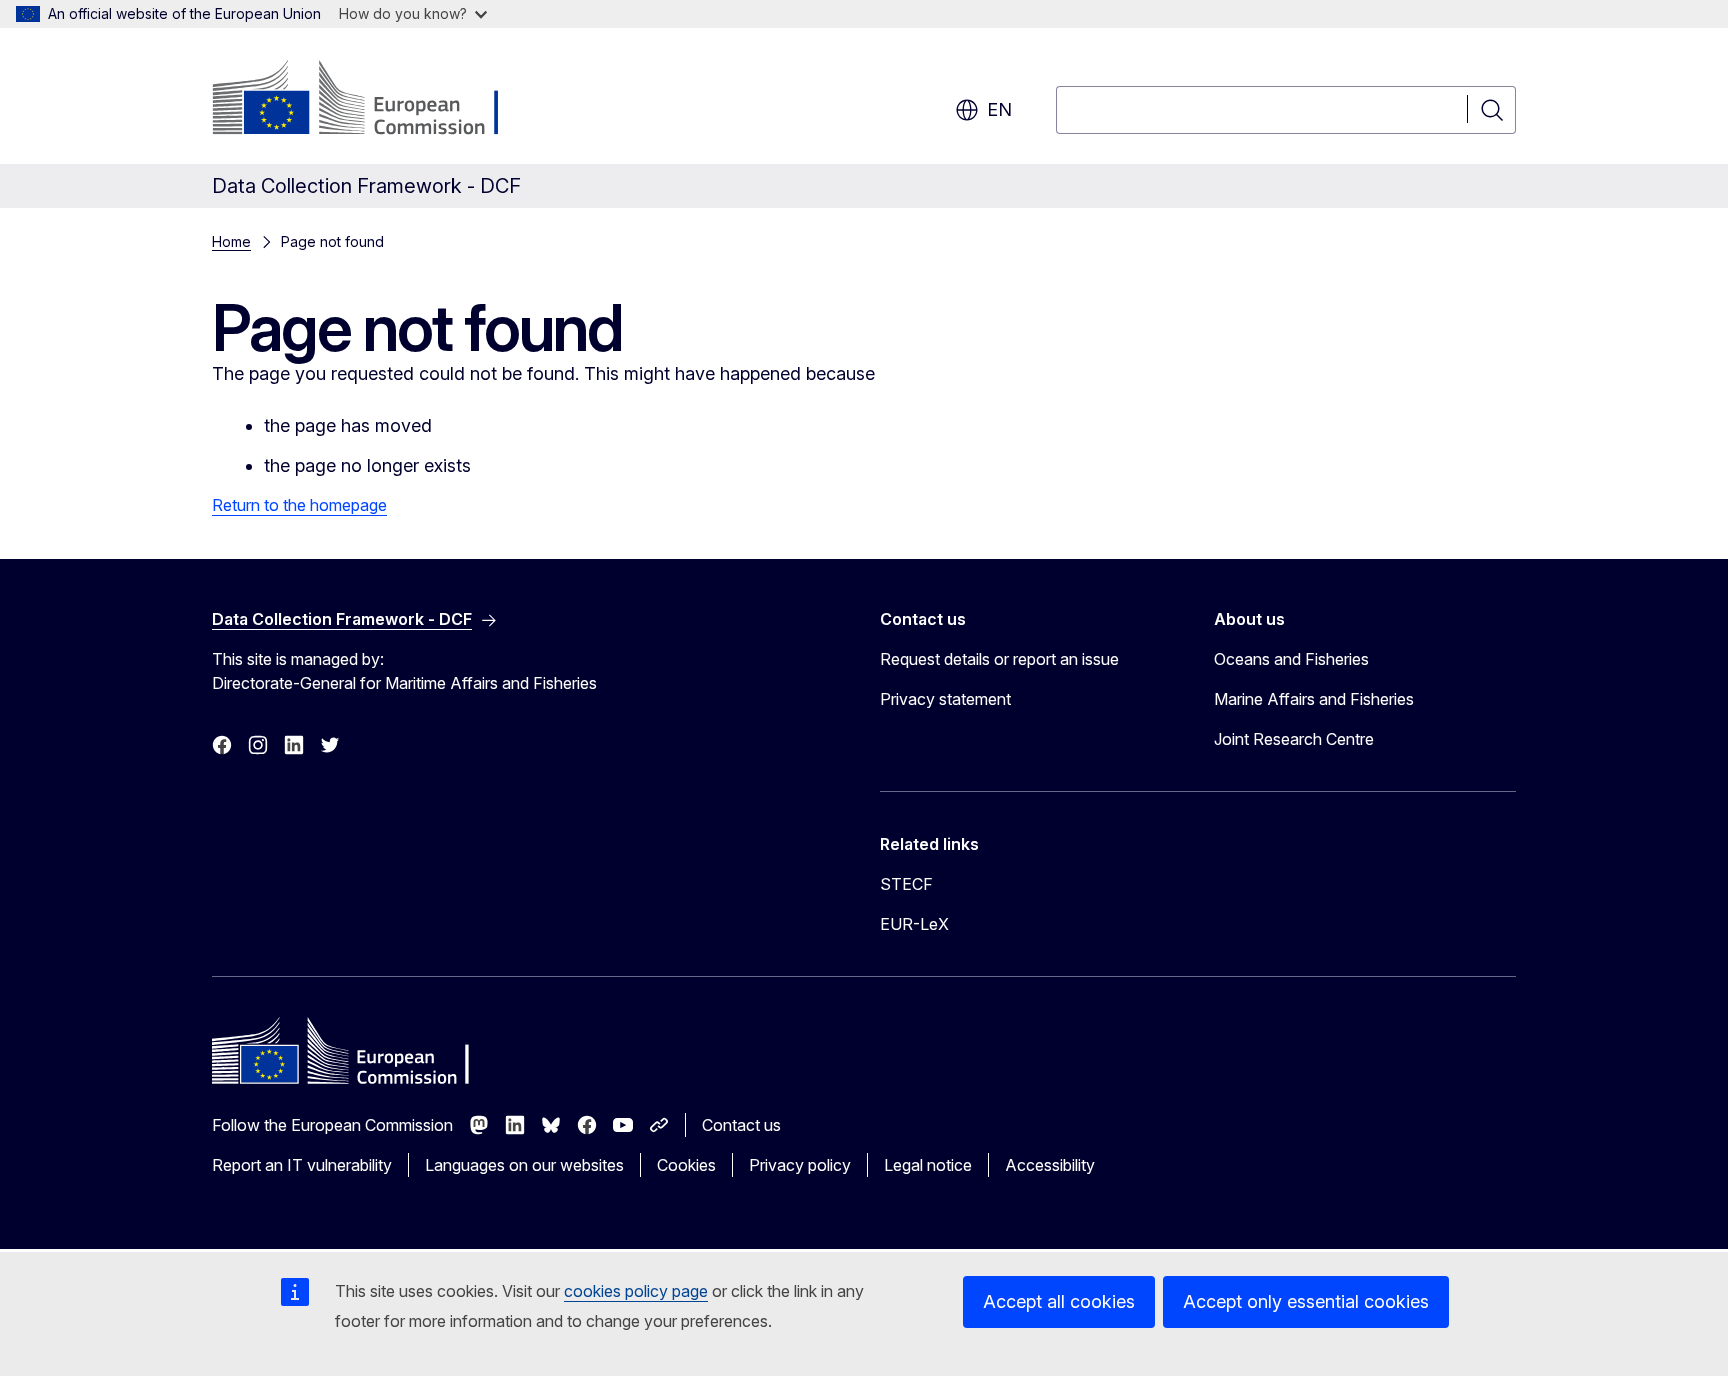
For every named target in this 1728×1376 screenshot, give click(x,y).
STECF (906, 884)
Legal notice (928, 1165)
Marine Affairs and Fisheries (1314, 699)
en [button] (999, 109)
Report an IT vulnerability (302, 1165)
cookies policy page (636, 1291)
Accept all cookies (1059, 1301)
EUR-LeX (914, 924)
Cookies (686, 1165)
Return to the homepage (299, 505)
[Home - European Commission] (373, 100)
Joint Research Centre (1294, 739)
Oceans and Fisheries (1291, 659)
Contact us (741, 1125)
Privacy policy (800, 1165)
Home (231, 241)
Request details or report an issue (999, 659)
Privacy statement (945, 699)
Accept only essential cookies (1306, 1301)
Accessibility (1050, 1165)
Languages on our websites (524, 1165)
